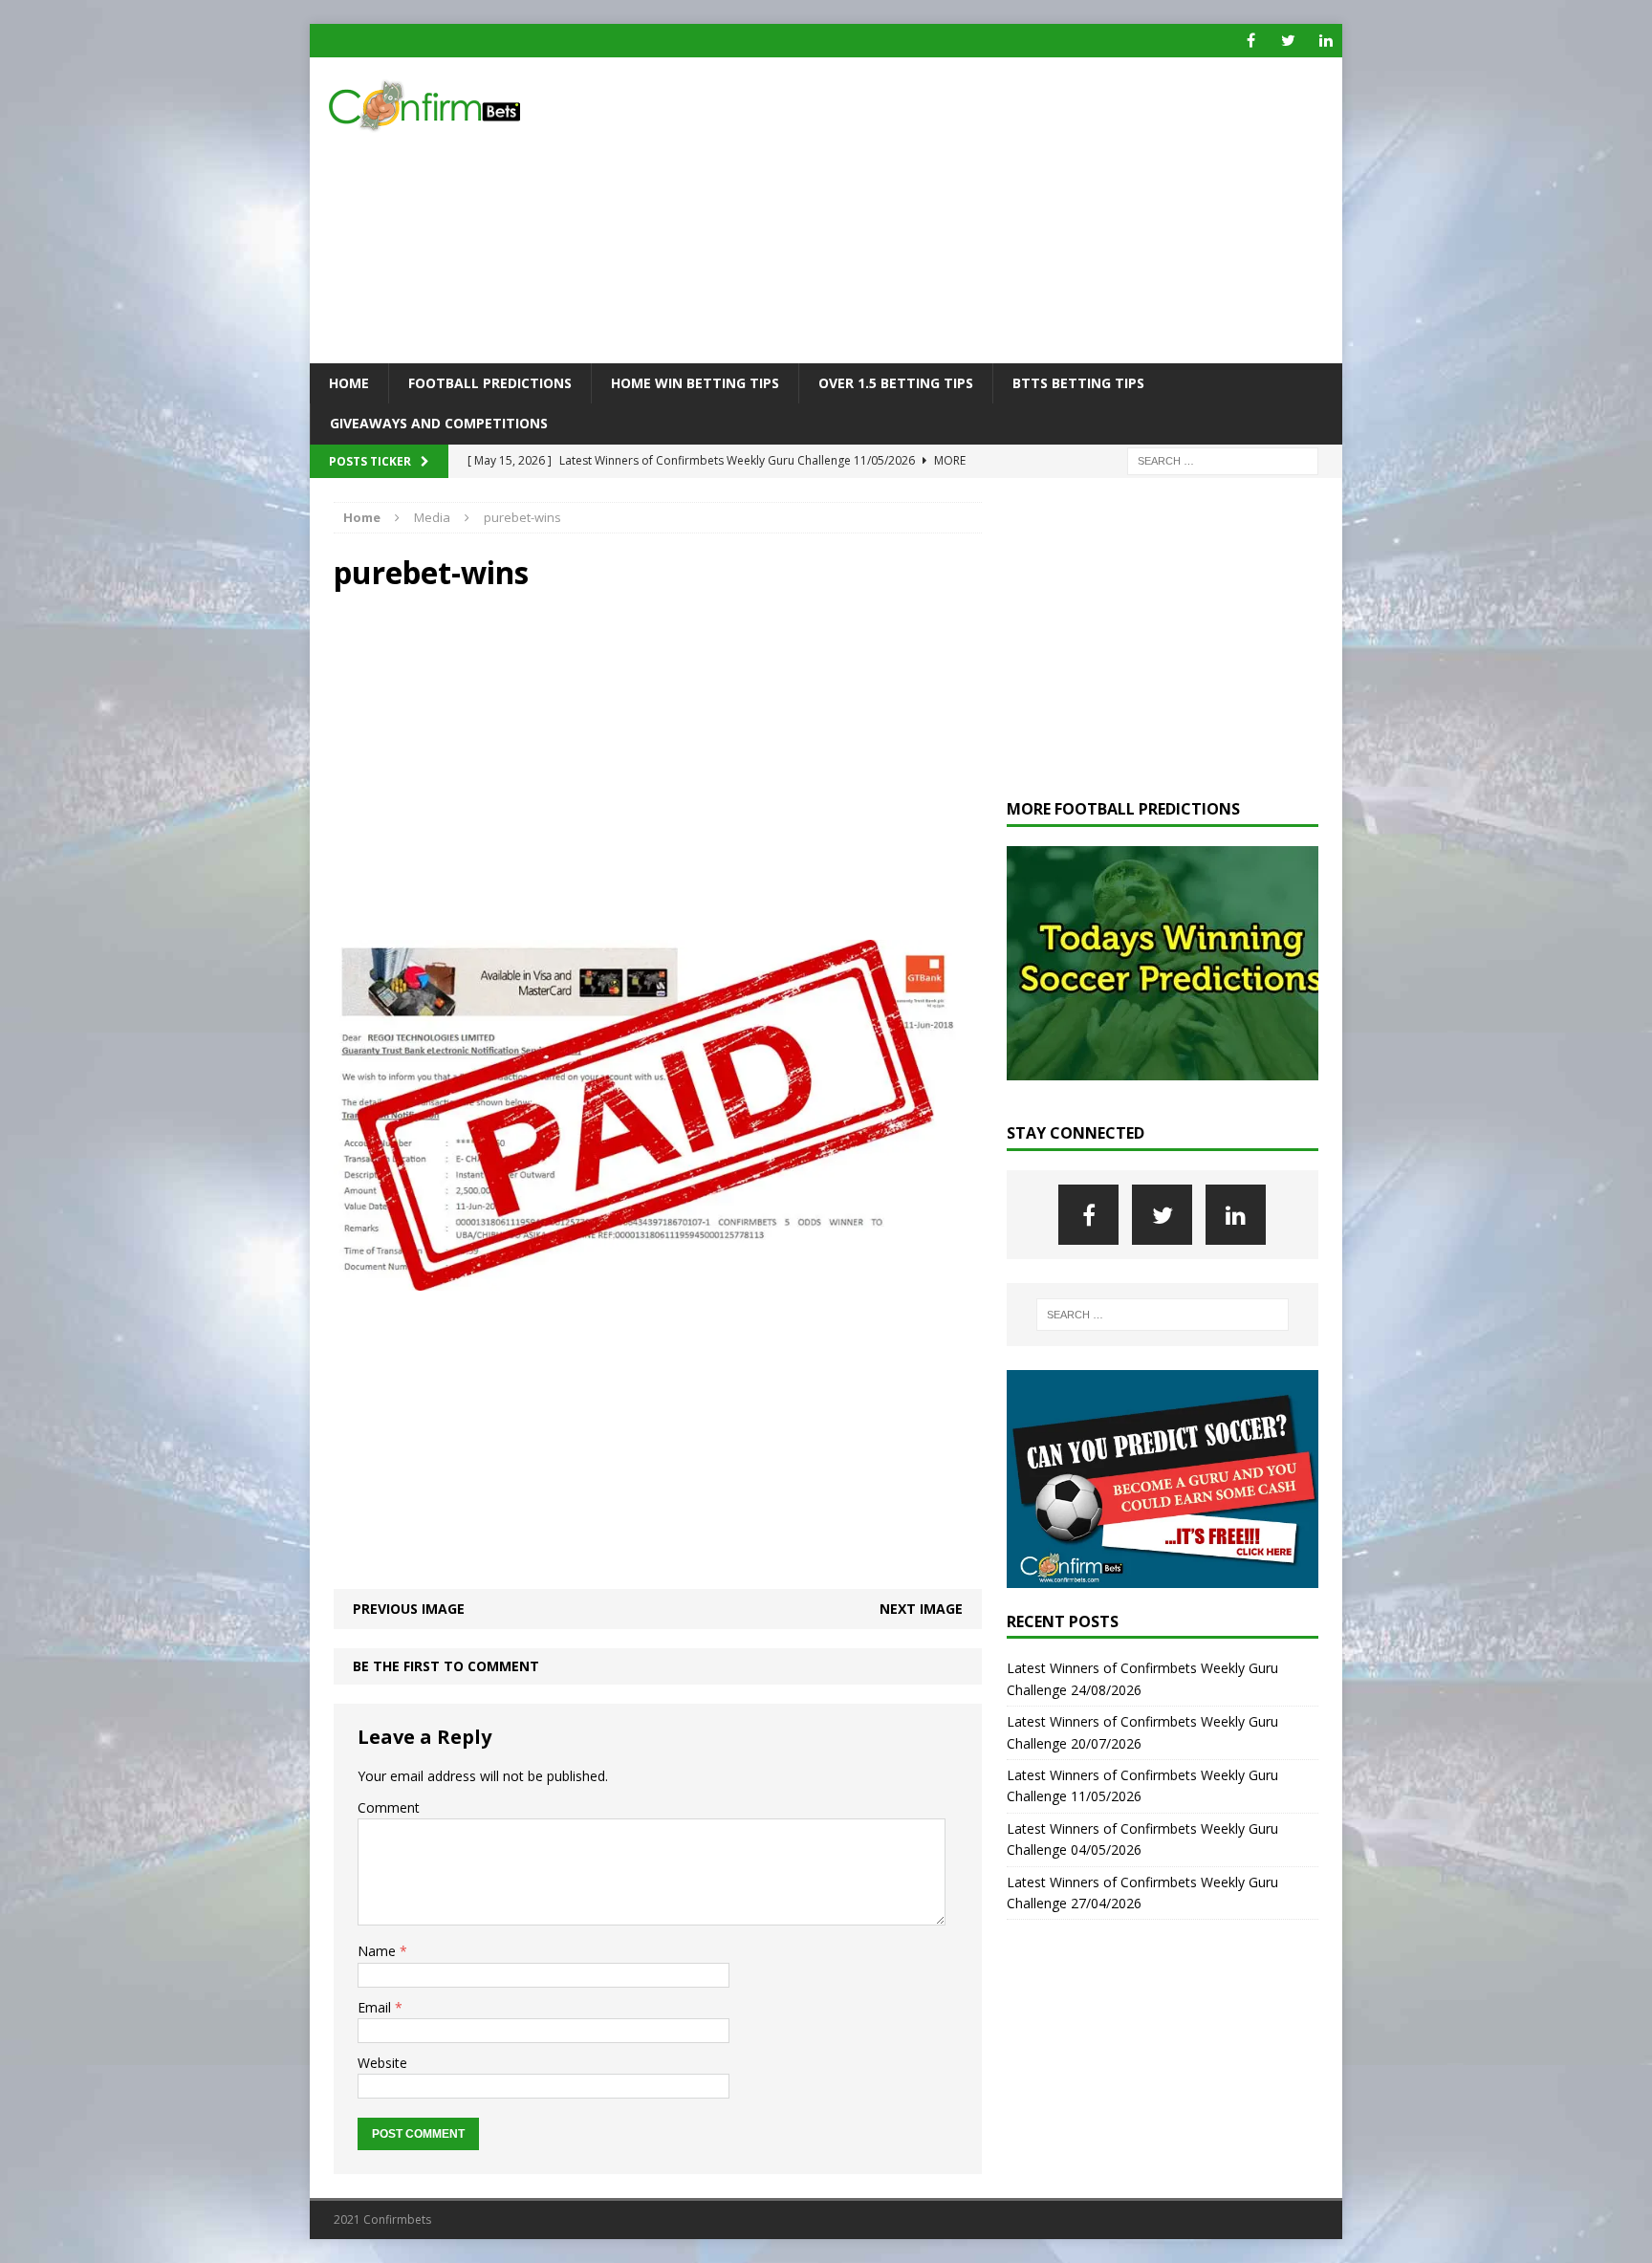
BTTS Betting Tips (1078, 383)
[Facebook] (1251, 41)
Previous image (409, 1609)
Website (382, 2063)
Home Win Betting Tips (695, 383)
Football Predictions (490, 383)
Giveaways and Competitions (439, 423)
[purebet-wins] (658, 1280)
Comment (389, 1807)
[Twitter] (1288, 41)
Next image (921, 1609)
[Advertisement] (993, 210)
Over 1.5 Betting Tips (896, 383)
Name (379, 1951)
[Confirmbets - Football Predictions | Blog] (473, 106)
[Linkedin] (1326, 41)
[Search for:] (1223, 459)
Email (376, 2007)
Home (349, 383)
